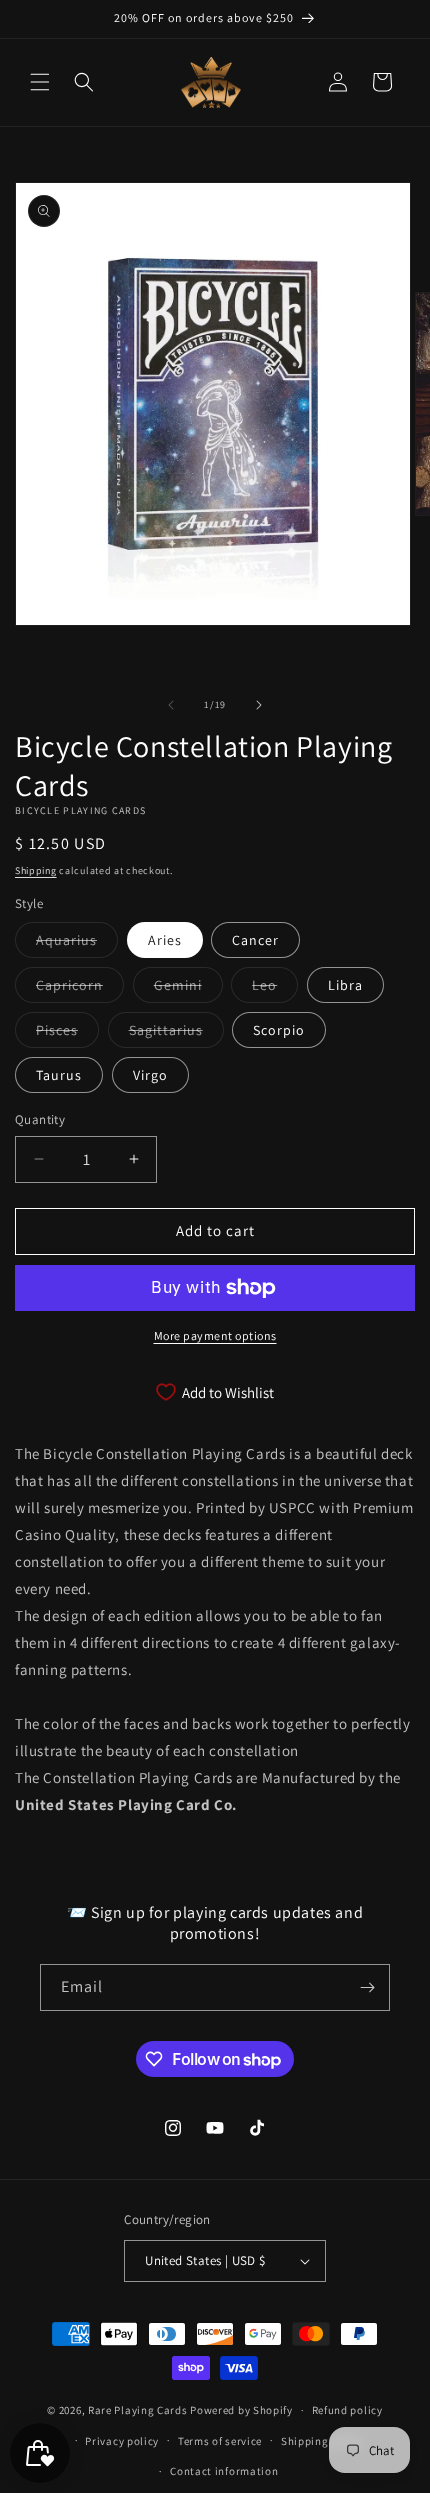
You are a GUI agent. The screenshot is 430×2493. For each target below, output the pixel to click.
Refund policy (347, 2410)
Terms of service (220, 2441)
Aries (165, 940)
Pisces (67, 1034)
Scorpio (279, 1030)
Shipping (36, 870)
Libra (345, 985)
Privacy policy (122, 2441)
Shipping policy (322, 2441)
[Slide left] (171, 705)
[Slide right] (259, 705)
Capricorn (80, 989)
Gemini (188, 989)
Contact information (224, 2471)
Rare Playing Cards (138, 2410)
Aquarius (77, 944)
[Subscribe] (367, 1987)
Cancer (255, 940)
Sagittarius (176, 1034)
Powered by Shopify (241, 2410)
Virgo (150, 1075)
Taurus (59, 1075)
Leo (275, 989)
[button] (40, 82)
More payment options (215, 1335)
